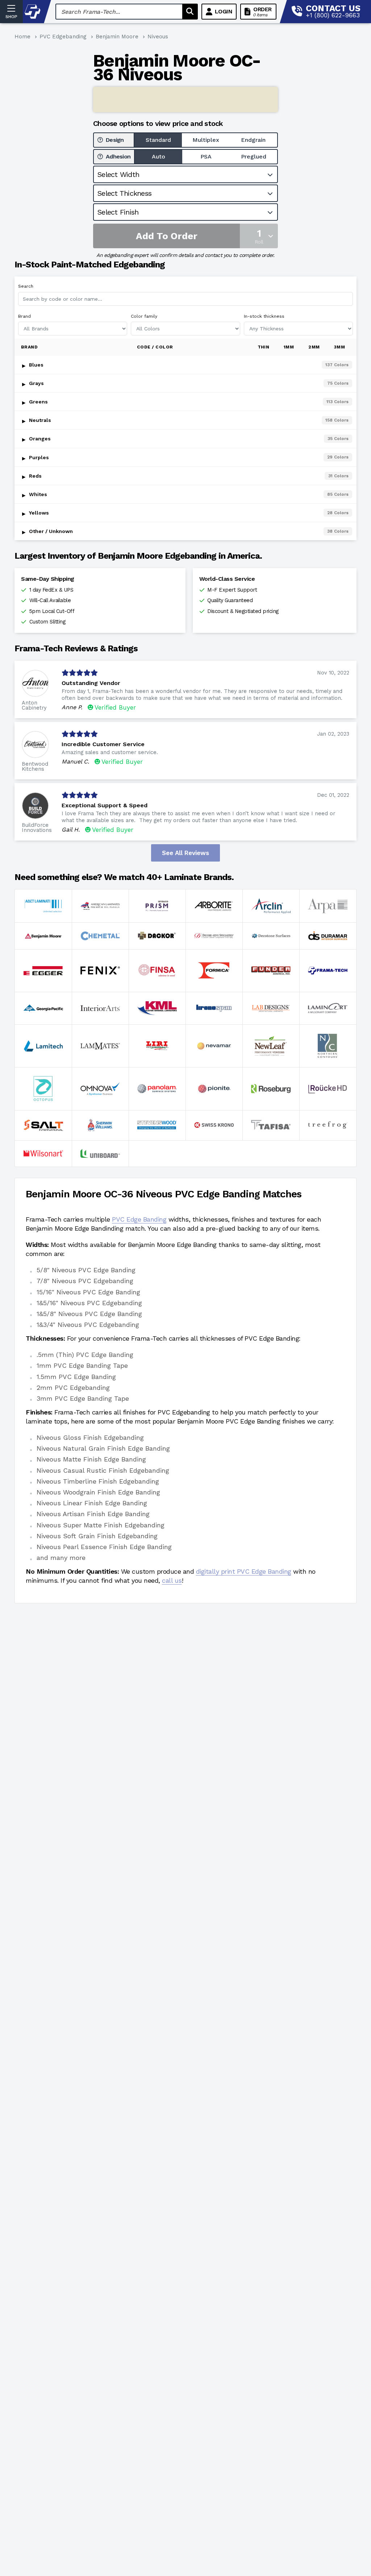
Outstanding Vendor (91, 683)
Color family (144, 316)
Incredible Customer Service (103, 744)
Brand (24, 316)
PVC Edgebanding (63, 37)
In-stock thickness (264, 316)
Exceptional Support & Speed (105, 805)
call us (172, 1580)
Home (22, 37)
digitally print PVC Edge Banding (244, 1571)
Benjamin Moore (117, 37)
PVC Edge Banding (139, 1219)
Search (26, 286)
